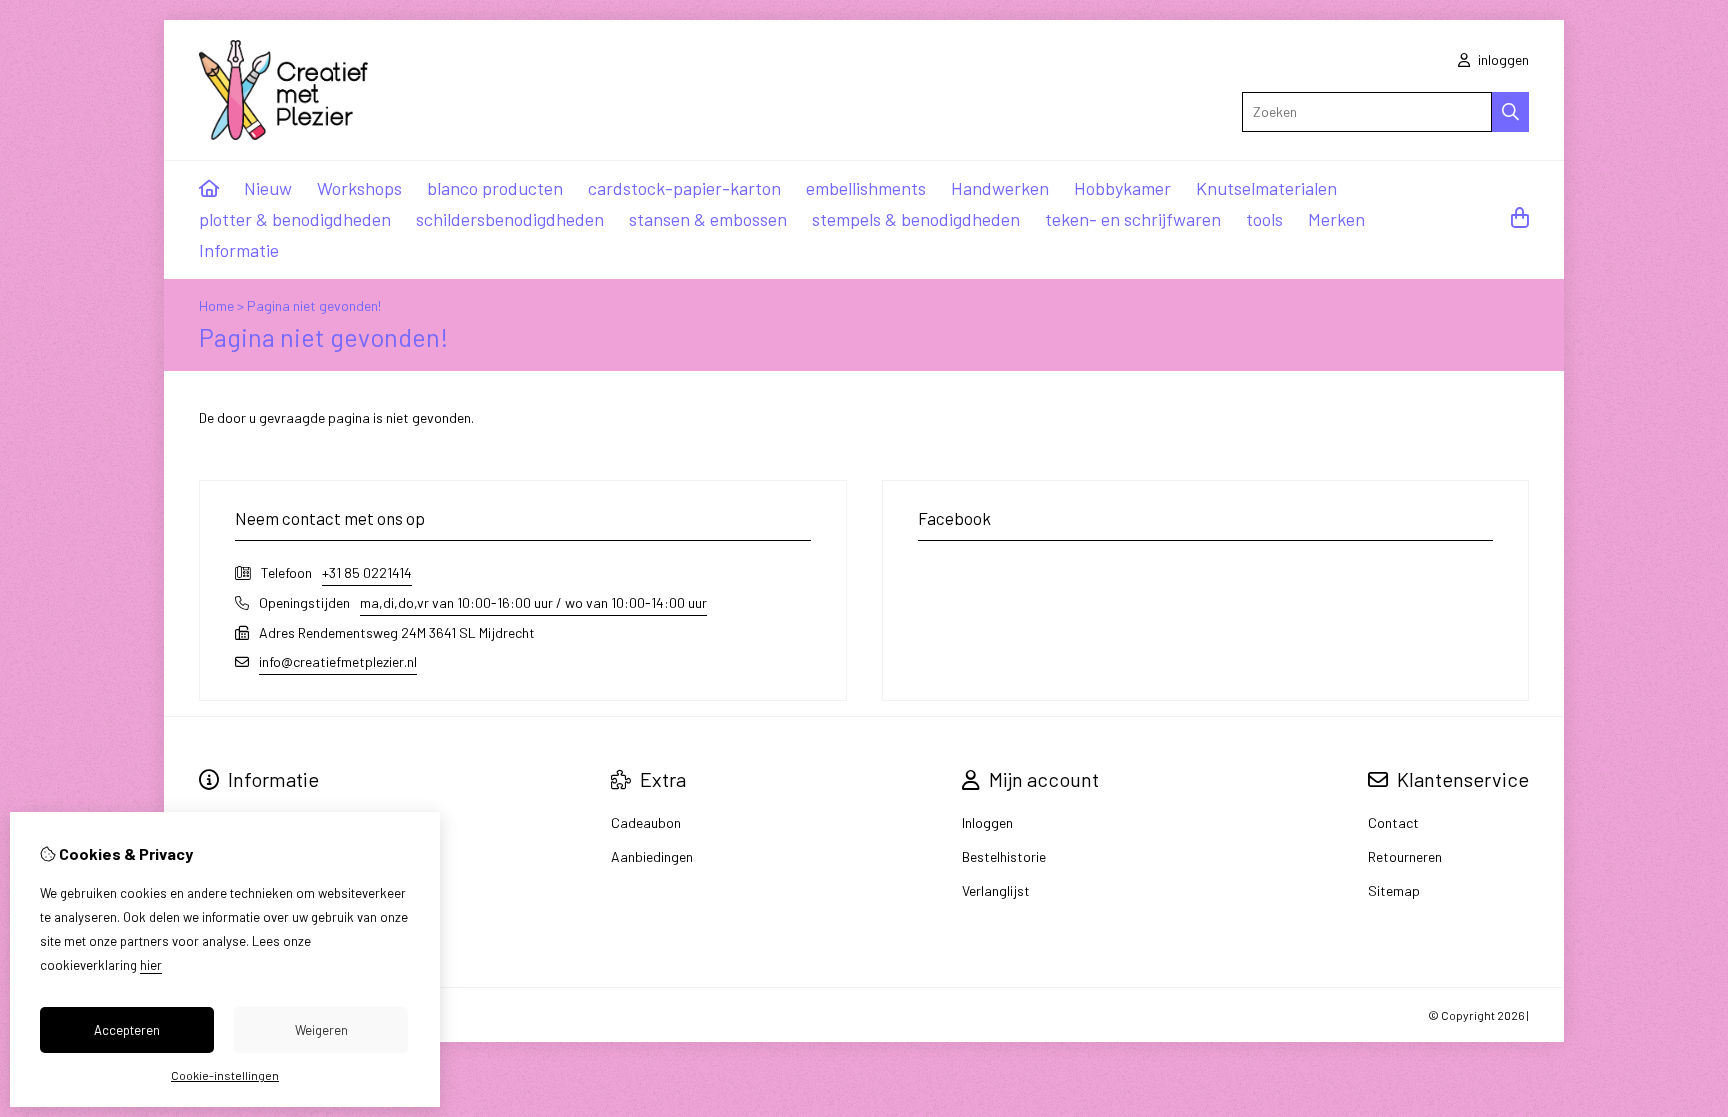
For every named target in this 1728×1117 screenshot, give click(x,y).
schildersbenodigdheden (510, 219)
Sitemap (1394, 890)
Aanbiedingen (652, 856)
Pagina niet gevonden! (314, 305)
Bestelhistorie (1004, 856)
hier (151, 965)
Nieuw (268, 188)
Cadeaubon (646, 822)
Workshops (359, 188)
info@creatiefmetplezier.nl (338, 661)
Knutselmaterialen (1266, 188)
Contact (1393, 822)
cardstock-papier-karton (684, 188)
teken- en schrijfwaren (1133, 219)
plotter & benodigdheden (295, 219)
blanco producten (495, 188)
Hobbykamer (1122, 188)
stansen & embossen (708, 219)
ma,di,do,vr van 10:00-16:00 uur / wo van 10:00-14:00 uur (533, 602)
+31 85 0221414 (367, 572)
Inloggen (987, 822)
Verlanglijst (996, 890)
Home (216, 305)
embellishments (866, 188)
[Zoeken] (1510, 112)
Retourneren (1405, 856)
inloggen (1502, 59)
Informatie (239, 250)
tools (1264, 219)
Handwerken (1000, 188)
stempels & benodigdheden (916, 219)
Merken (1336, 219)
